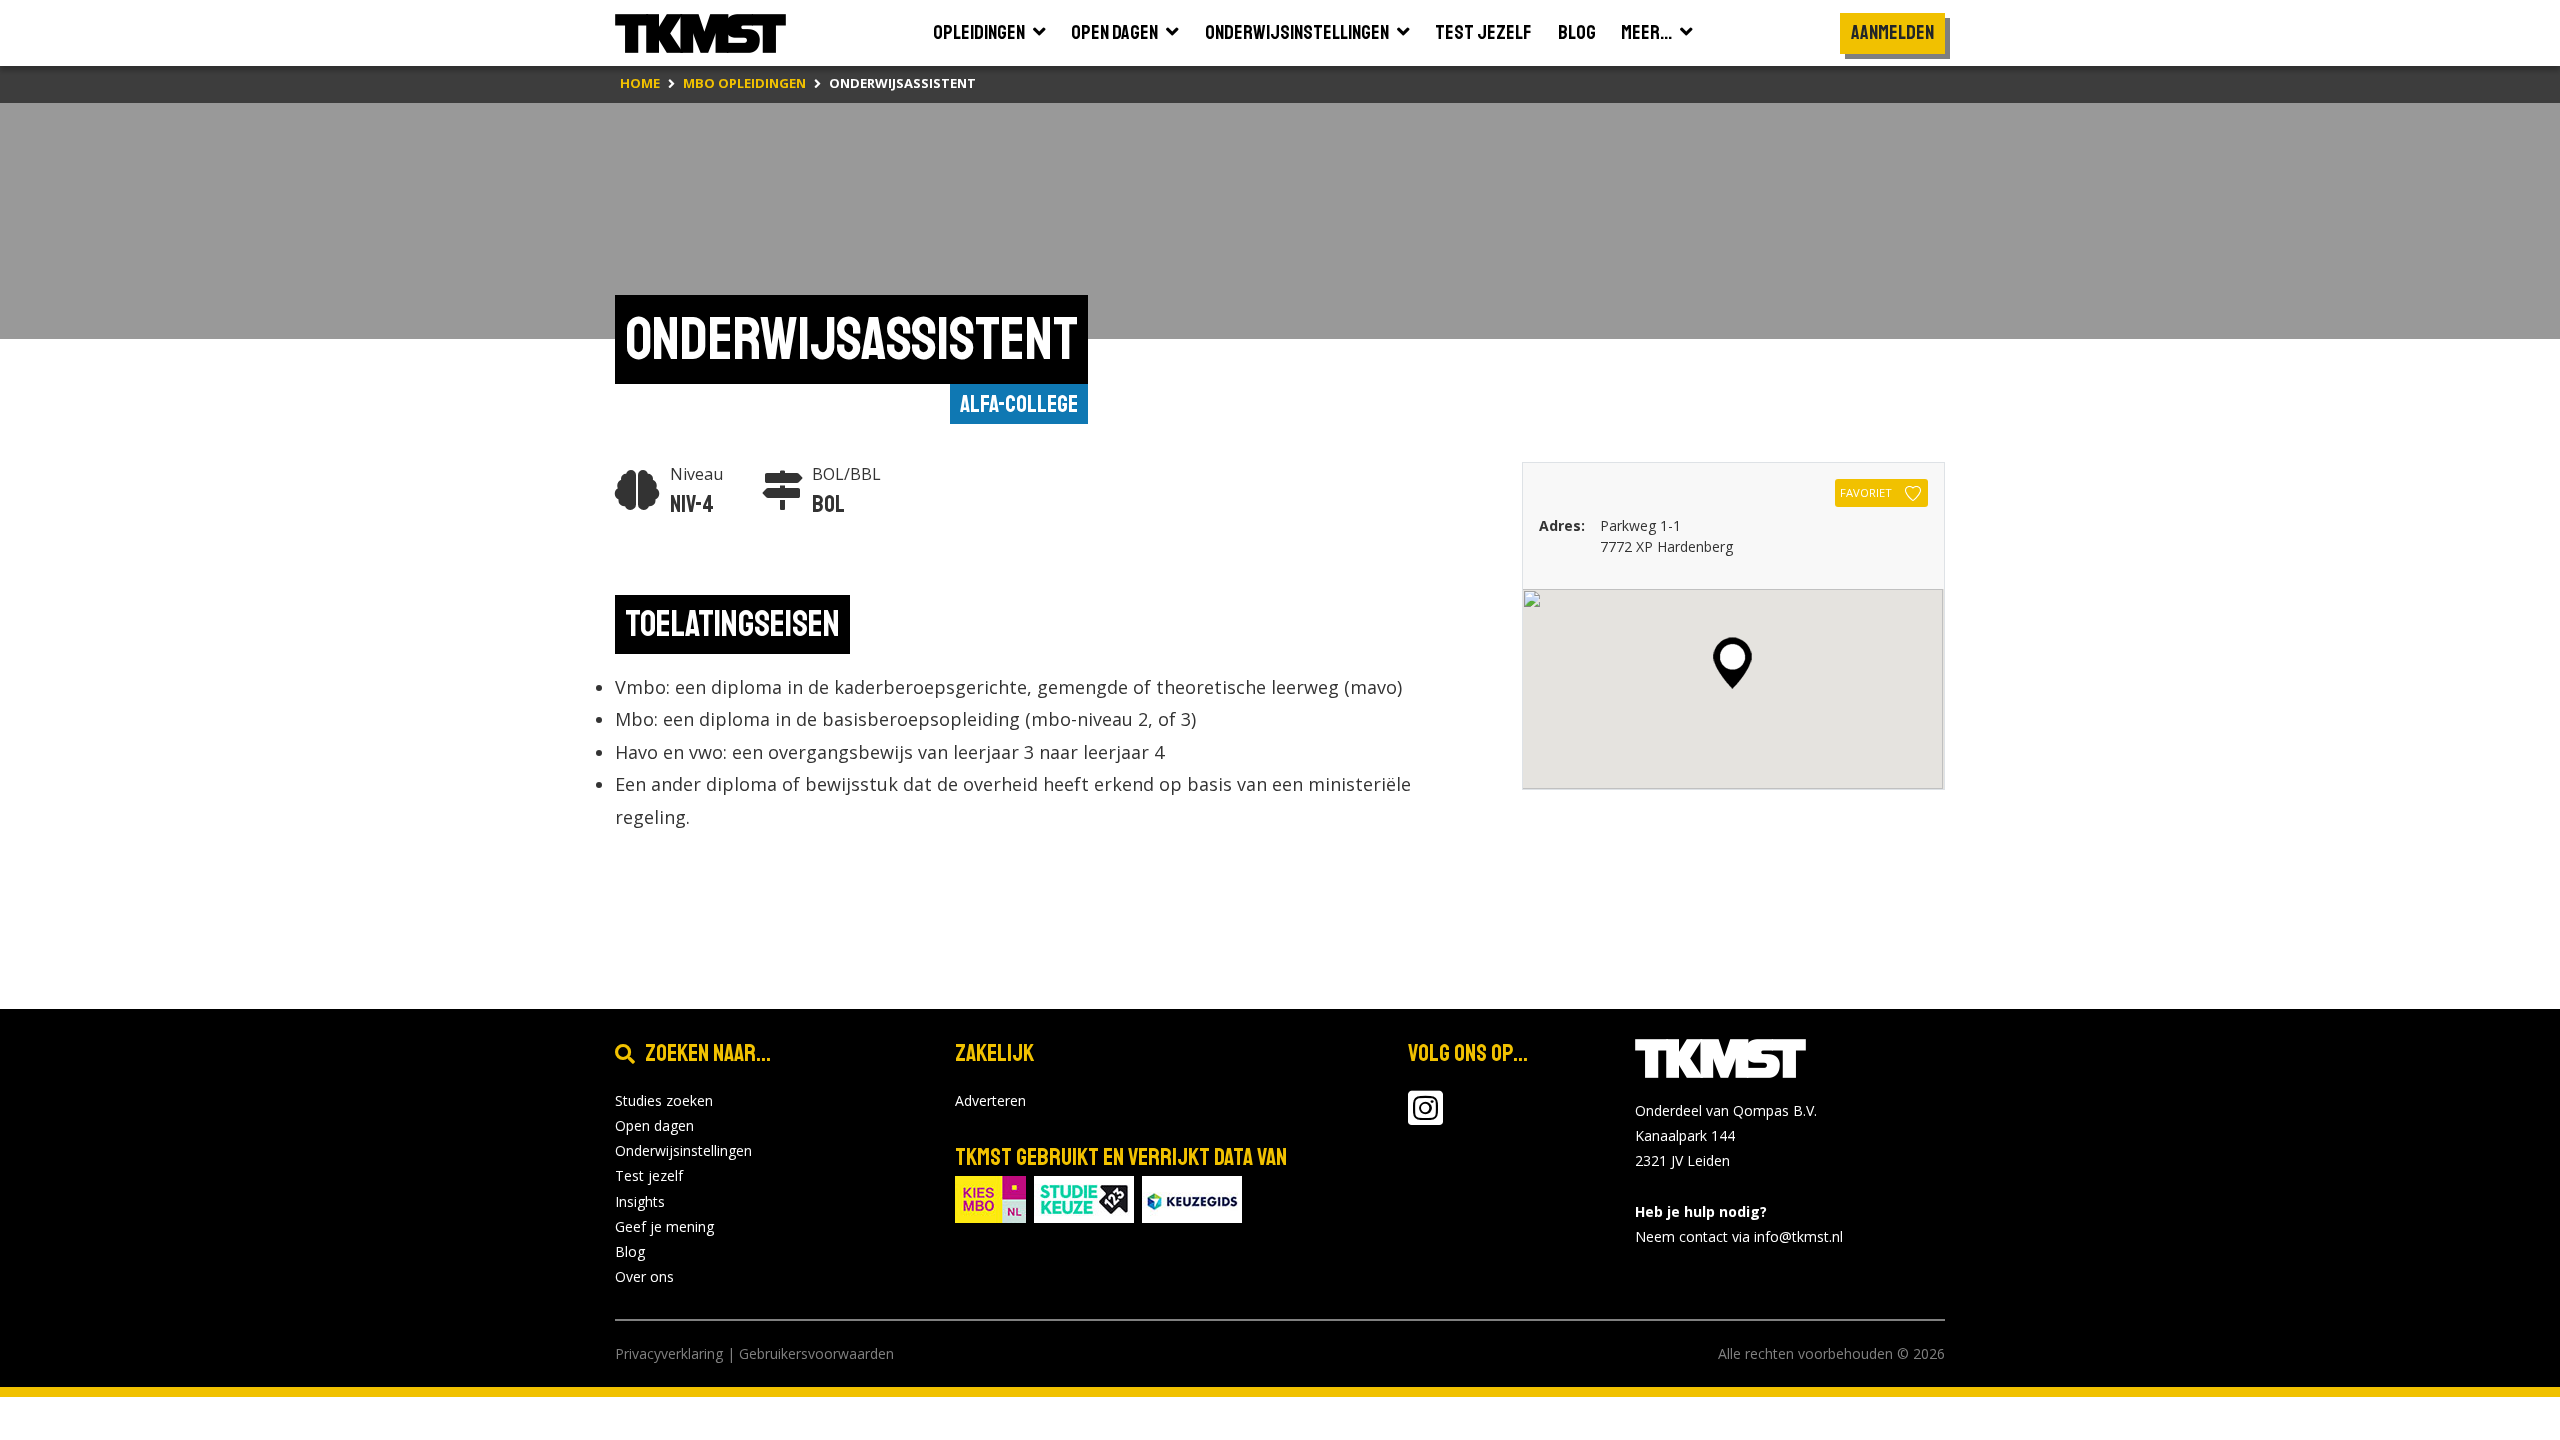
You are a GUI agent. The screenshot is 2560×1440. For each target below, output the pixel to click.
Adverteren (990, 1100)
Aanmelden (1892, 32)
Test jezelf (649, 1175)
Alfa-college (1019, 404)
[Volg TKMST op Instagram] (1425, 1117)
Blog (630, 1251)
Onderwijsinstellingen (683, 1150)
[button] (1732, 663)
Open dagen (654, 1125)
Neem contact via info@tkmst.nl (1739, 1236)
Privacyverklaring (669, 1353)
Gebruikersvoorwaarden (816, 1353)
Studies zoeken (664, 1100)
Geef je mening (664, 1226)
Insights (640, 1201)
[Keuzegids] (1192, 1197)
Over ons (644, 1276)
